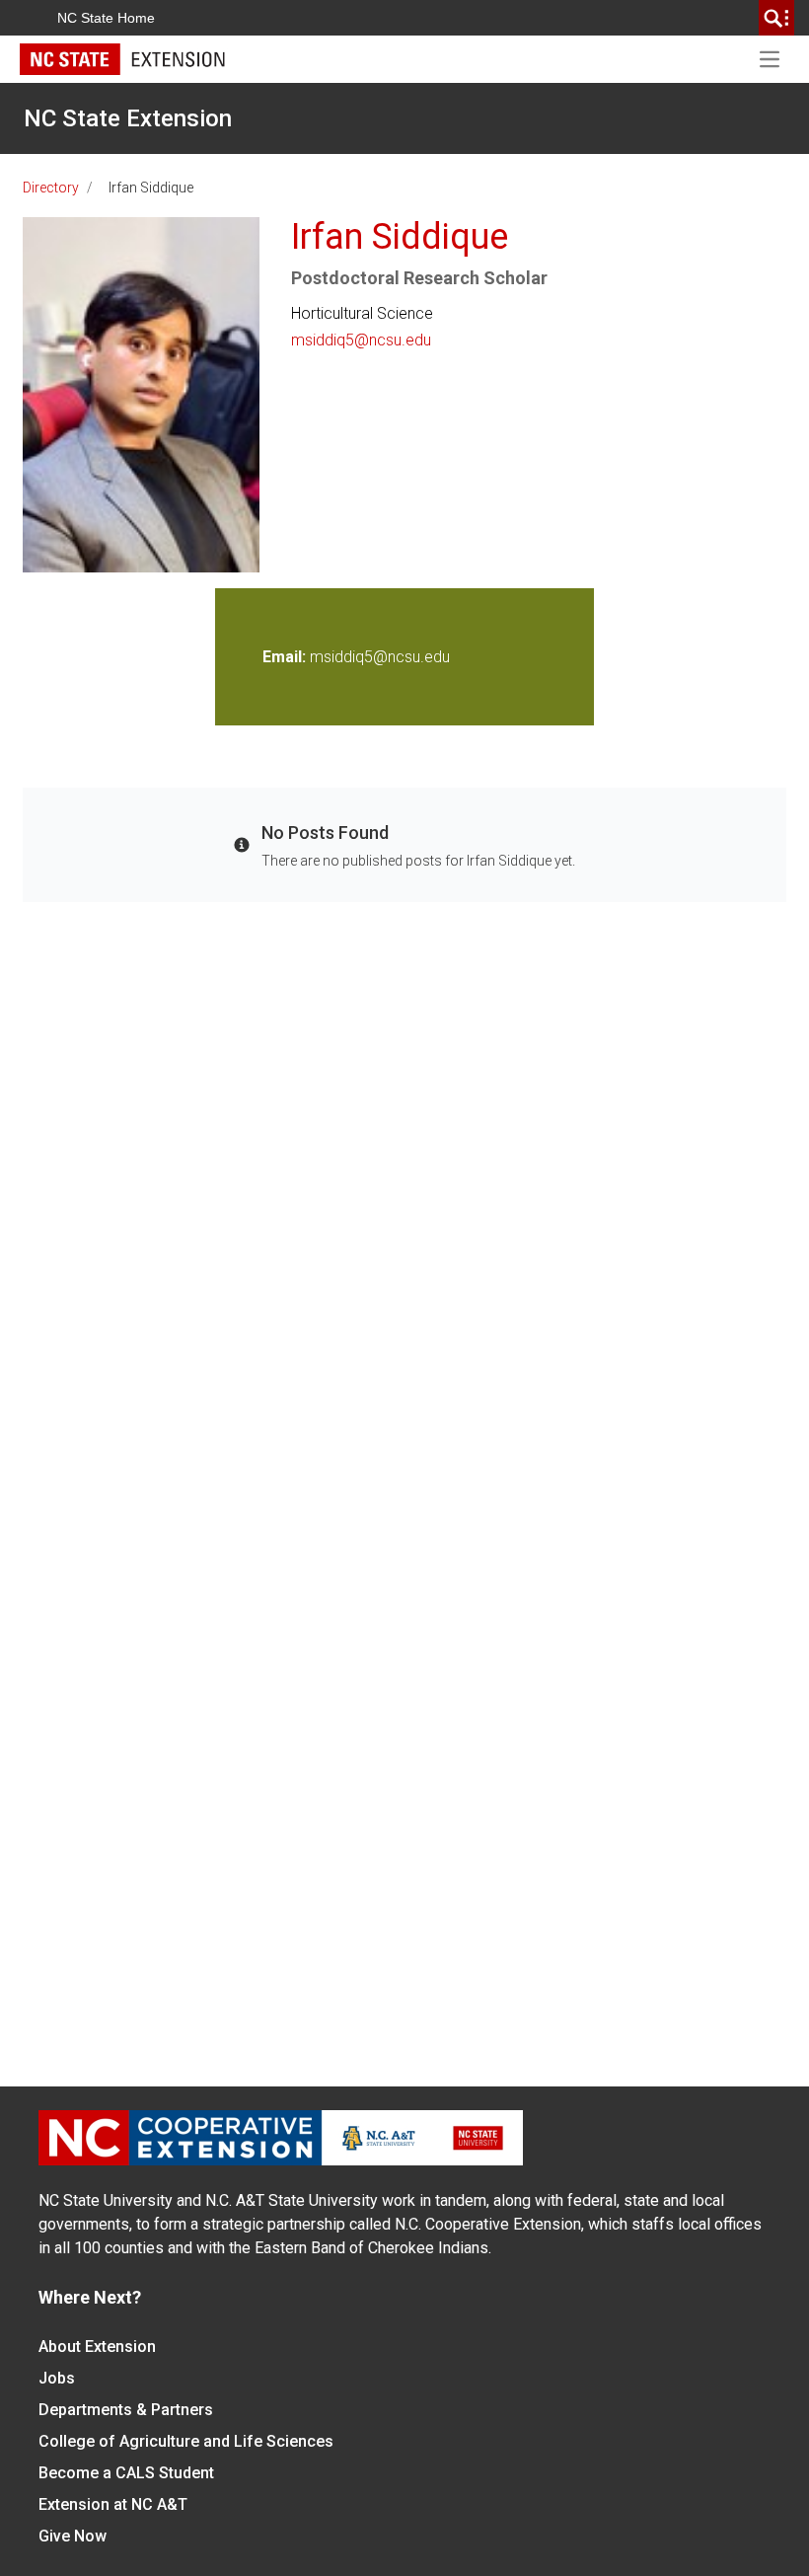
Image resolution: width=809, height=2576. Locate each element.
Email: (286, 657)
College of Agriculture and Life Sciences (186, 2441)
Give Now (73, 2536)
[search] (776, 18)
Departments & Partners (126, 2410)
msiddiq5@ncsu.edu (361, 340)
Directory (51, 188)
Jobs (57, 2378)
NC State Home (106, 18)
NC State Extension (128, 118)
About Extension (97, 2347)
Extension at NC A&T (113, 2504)
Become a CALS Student (126, 2473)
